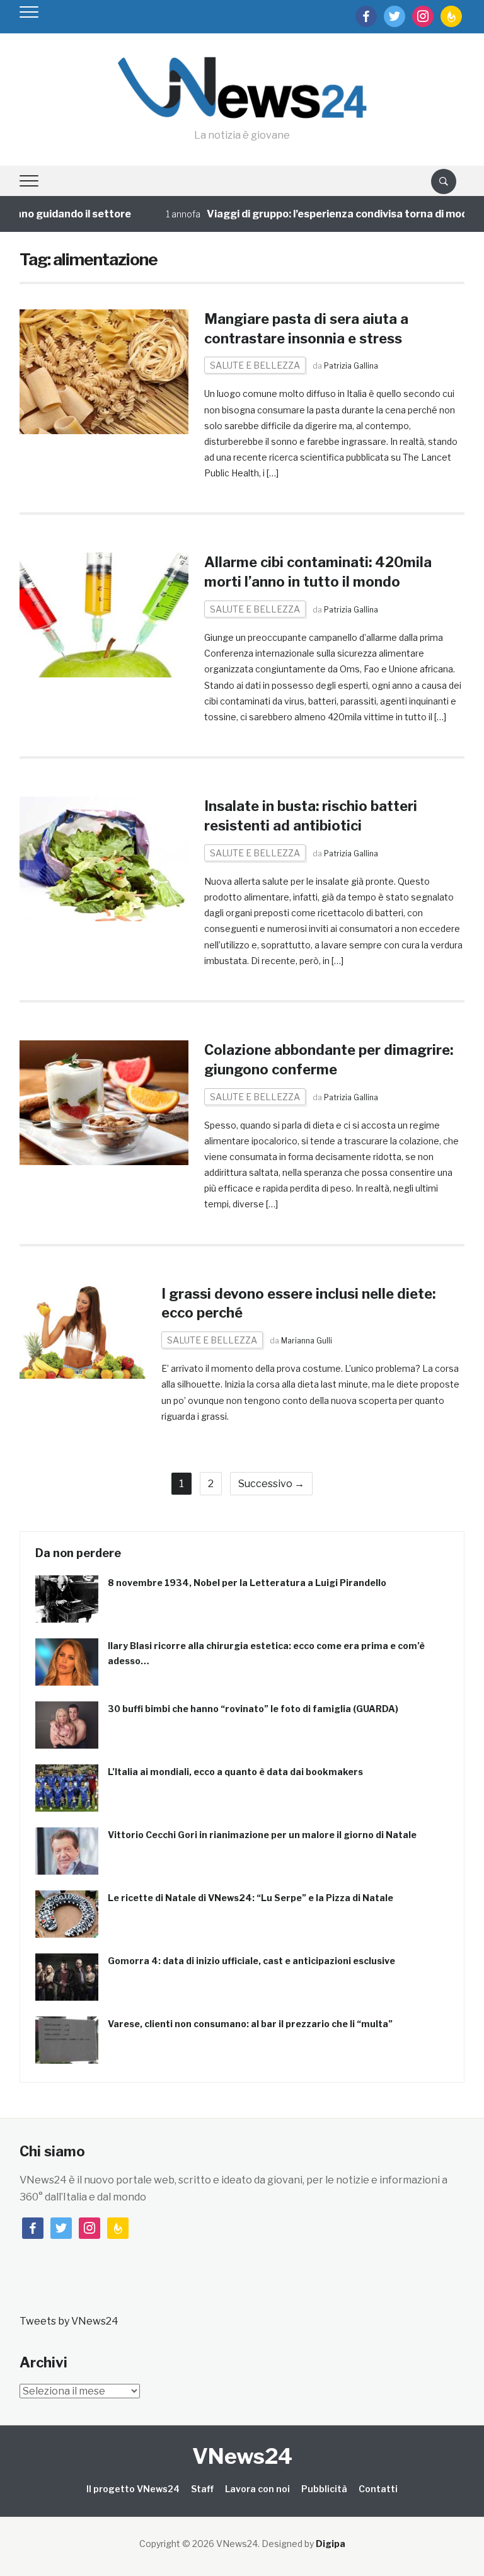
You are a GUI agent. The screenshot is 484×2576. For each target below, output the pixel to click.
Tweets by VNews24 (69, 2321)
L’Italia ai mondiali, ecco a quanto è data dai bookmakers (235, 1772)
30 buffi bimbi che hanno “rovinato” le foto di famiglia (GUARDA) (253, 1709)
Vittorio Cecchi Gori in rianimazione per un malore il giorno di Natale (262, 1835)
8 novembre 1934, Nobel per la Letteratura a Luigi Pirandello (247, 1583)
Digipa (331, 2544)
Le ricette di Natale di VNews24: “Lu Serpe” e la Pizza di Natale (251, 1898)
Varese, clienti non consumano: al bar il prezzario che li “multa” (250, 2024)
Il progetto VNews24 (133, 2489)
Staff (202, 2489)
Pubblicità (324, 2489)
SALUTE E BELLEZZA (255, 365)
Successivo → (271, 1484)
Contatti (378, 2489)
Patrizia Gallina (351, 366)
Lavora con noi (257, 2489)
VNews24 (242, 2456)
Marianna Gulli (307, 1341)
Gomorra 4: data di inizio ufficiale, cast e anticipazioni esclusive (251, 1961)
